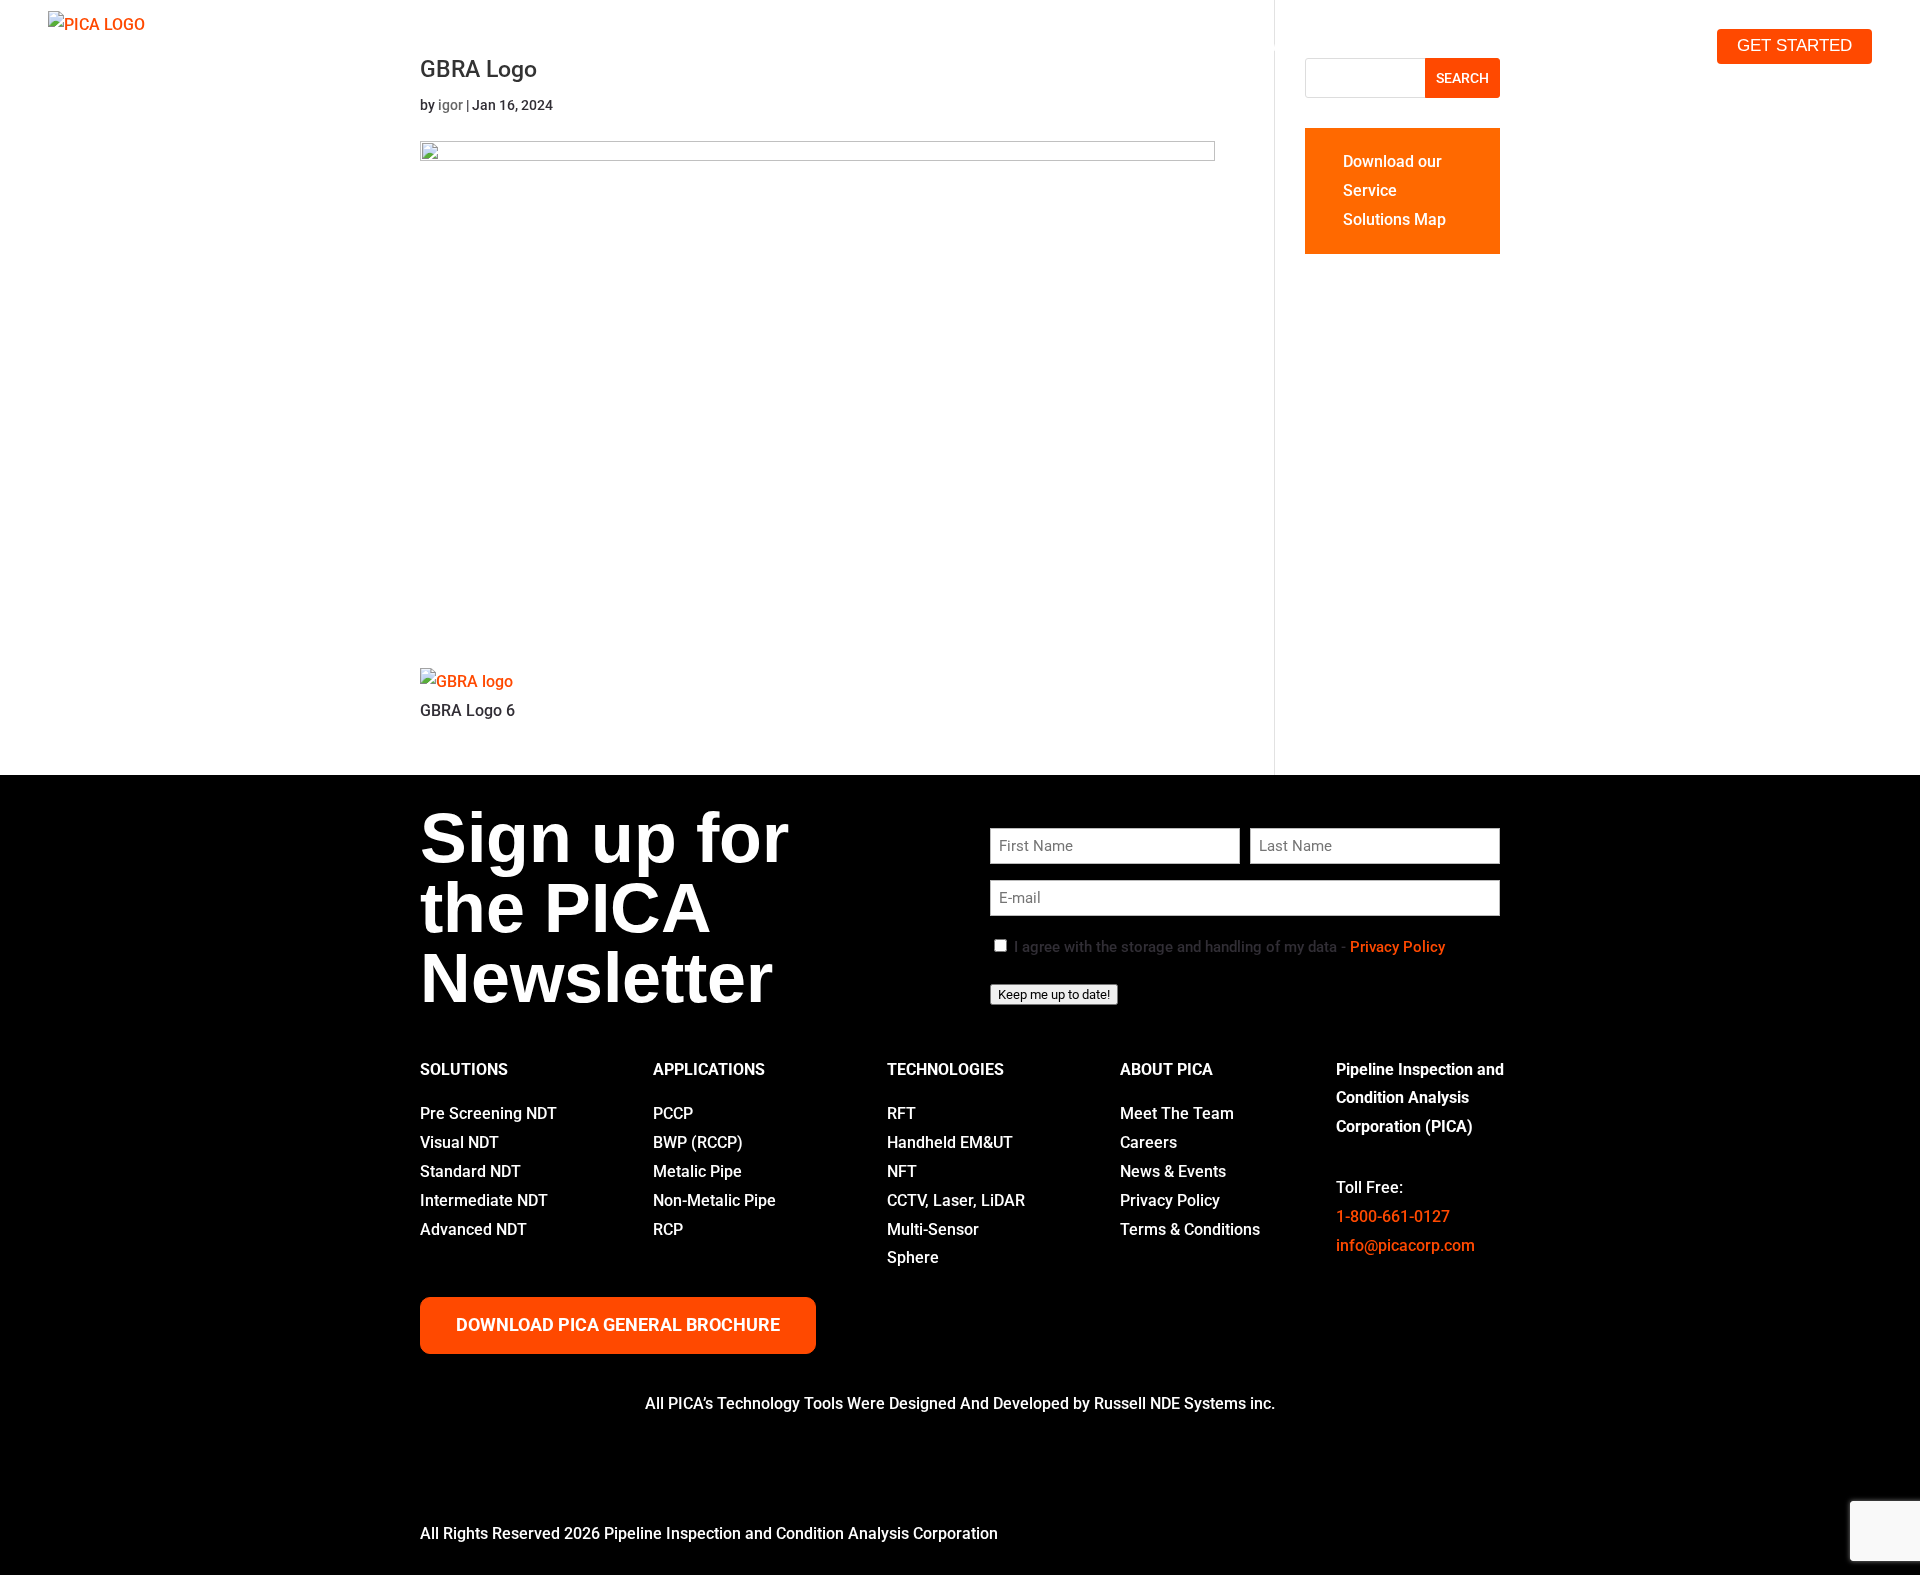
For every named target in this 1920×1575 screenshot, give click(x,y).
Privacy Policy (1397, 947)
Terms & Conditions (1190, 1229)
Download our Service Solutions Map (1394, 190)
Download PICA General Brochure (618, 1324)
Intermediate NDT (484, 1200)
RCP (668, 1229)
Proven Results (1434, 45)
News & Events (1173, 1171)
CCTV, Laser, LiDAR (956, 1200)
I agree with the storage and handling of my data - (1229, 947)
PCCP (673, 1113)
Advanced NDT (473, 1229)
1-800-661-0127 (1393, 1216)
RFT (901, 1113)
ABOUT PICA (1166, 1069)
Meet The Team (1177, 1113)
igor (450, 105)
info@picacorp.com (1405, 1245)
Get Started (1794, 45)
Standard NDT (470, 1171)
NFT (902, 1171)
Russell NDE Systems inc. (1184, 1403)
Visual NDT (459, 1142)
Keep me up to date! (1054, 994)
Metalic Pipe (697, 1171)
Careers (1148, 1142)
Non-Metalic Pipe (714, 1200)
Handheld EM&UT (950, 1142)
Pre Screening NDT (488, 1113)
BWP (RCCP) (698, 1142)
